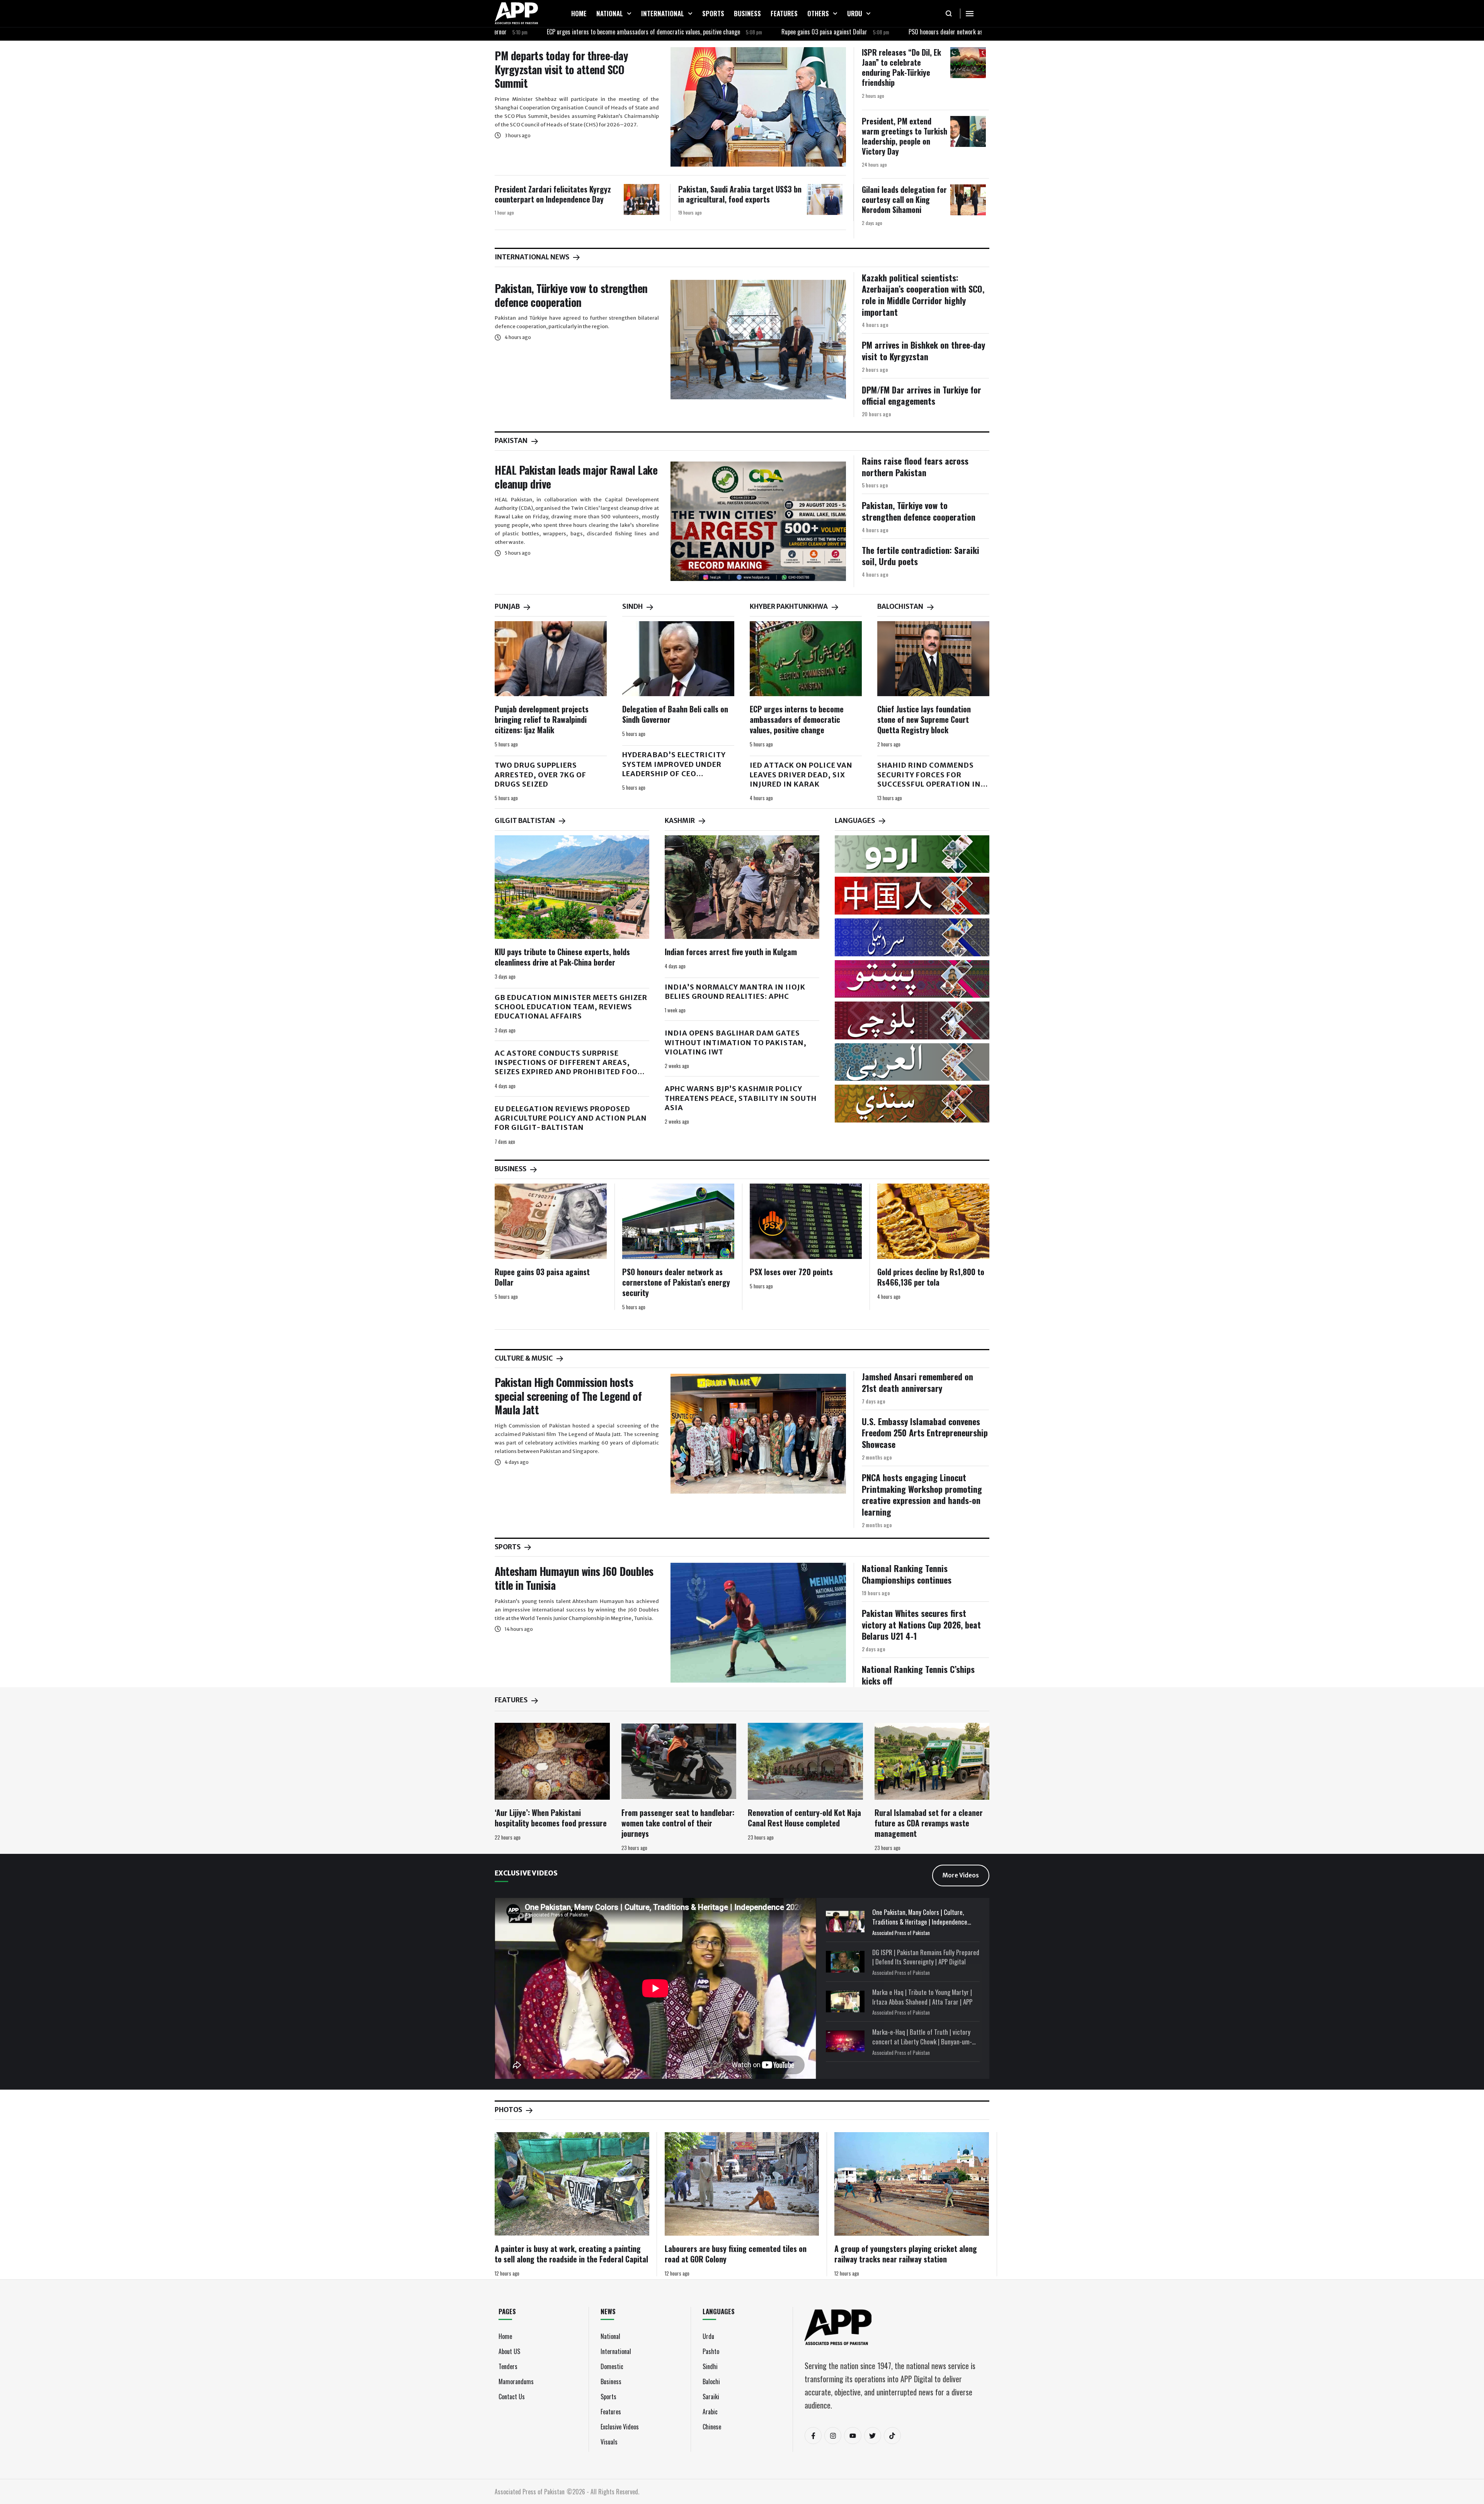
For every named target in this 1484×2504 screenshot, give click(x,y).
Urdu (708, 2336)
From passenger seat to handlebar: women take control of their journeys (678, 1823)
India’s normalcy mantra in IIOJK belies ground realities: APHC (735, 992)
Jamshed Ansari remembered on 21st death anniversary (917, 1382)
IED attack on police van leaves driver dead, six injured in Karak (801, 775)
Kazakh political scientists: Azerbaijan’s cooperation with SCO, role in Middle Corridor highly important (923, 295)
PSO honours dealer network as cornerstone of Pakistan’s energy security (869, 32)
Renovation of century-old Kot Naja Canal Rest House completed (804, 1818)
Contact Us (512, 2397)
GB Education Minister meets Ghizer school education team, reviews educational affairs (571, 1007)
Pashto (711, 2351)
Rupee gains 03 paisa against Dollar (698, 32)
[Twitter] (873, 2436)
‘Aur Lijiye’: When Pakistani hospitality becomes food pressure (551, 1818)
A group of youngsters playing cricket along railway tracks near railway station (906, 2254)
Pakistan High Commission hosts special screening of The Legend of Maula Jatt (568, 1396)
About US (509, 2351)
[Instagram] (833, 2436)
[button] (629, 14)
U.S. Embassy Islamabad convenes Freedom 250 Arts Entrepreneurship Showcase (925, 1433)
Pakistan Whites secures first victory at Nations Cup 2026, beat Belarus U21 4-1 (921, 1624)
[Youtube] (853, 2436)
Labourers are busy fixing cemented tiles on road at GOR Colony (736, 2254)
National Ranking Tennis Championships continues (907, 1574)
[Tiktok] (892, 2436)
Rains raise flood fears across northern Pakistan (915, 467)
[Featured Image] (758, 107)
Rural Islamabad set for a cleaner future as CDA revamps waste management (929, 1823)
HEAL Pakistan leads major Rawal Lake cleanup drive (576, 477)
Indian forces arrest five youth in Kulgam (731, 952)
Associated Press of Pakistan (901, 1933)
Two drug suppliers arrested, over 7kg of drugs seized (540, 775)
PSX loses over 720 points (791, 1272)
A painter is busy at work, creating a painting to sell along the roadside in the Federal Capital (571, 2254)
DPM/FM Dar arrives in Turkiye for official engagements (922, 395)
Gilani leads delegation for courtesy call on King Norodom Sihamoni (904, 199)
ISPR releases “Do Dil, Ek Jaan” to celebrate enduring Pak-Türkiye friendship (901, 67)
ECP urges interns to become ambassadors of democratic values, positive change (517, 32)
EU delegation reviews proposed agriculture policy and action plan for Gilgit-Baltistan (571, 1118)
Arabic (710, 2412)
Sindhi (710, 2366)
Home (505, 2336)
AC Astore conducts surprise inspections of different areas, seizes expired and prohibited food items (569, 1067)
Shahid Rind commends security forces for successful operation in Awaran (929, 779)
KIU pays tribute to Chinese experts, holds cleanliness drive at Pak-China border (562, 957)
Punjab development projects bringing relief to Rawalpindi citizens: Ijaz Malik (542, 719)
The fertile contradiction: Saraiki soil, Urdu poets (921, 556)
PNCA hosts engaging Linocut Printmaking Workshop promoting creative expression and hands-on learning (922, 1495)
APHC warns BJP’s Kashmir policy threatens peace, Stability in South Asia (741, 1098)
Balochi (711, 2381)
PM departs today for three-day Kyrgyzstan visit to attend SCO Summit (561, 69)
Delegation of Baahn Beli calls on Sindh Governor (675, 714)
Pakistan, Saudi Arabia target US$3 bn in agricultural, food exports (740, 194)
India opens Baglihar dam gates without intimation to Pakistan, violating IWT (736, 1042)
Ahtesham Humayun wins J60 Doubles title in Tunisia (574, 1578)
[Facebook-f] (813, 2436)
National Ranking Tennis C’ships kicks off (918, 1675)
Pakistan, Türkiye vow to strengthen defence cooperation (571, 295)
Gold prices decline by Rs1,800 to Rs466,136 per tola (931, 1277)
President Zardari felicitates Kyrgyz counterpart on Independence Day (553, 194)
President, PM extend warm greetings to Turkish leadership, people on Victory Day (905, 136)
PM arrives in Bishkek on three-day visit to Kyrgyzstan (923, 351)
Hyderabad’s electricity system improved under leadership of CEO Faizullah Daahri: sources (678, 769)
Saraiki (711, 2397)
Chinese (712, 2427)
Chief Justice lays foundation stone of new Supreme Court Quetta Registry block (924, 719)
